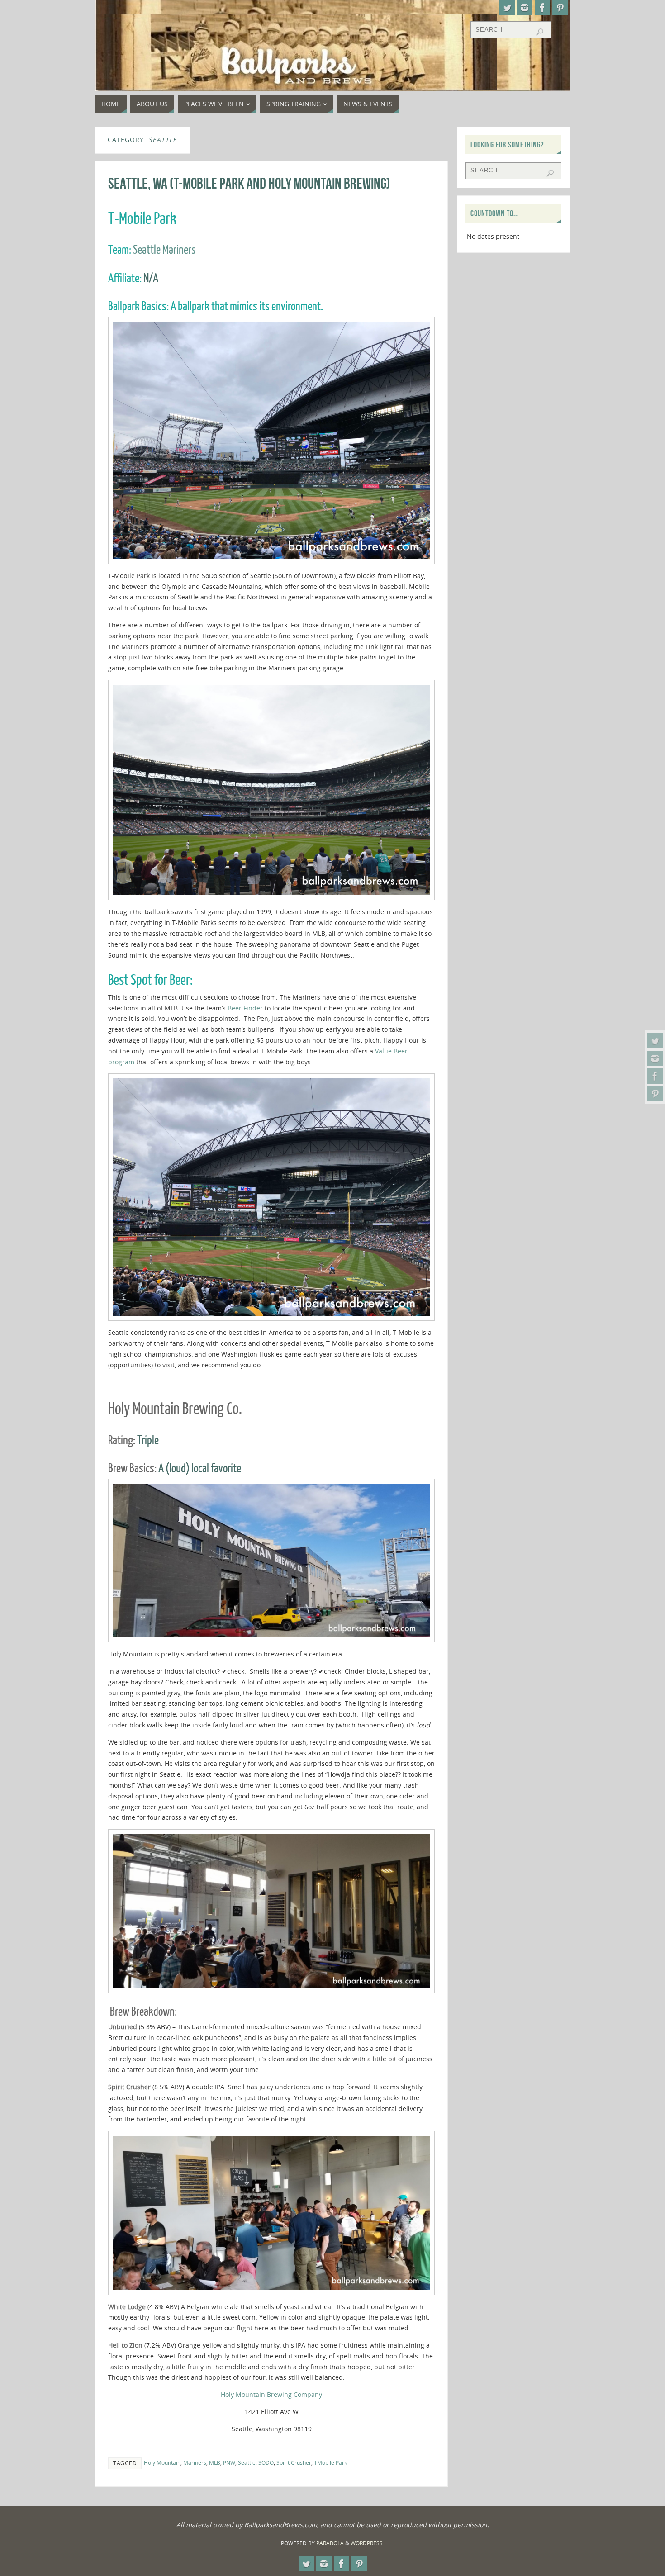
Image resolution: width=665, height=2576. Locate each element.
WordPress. (367, 2543)
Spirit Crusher (294, 2462)
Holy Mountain (162, 2462)
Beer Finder (245, 1008)
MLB (215, 2462)
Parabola (330, 2543)
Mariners (195, 2462)
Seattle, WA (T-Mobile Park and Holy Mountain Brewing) (249, 183)
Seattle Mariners (164, 250)
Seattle (247, 2462)
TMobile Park (330, 2462)
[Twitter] (655, 1041)
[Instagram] (655, 1058)
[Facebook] (655, 1076)
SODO (266, 2462)
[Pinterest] (655, 1094)
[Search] (540, 32)
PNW (229, 2462)
